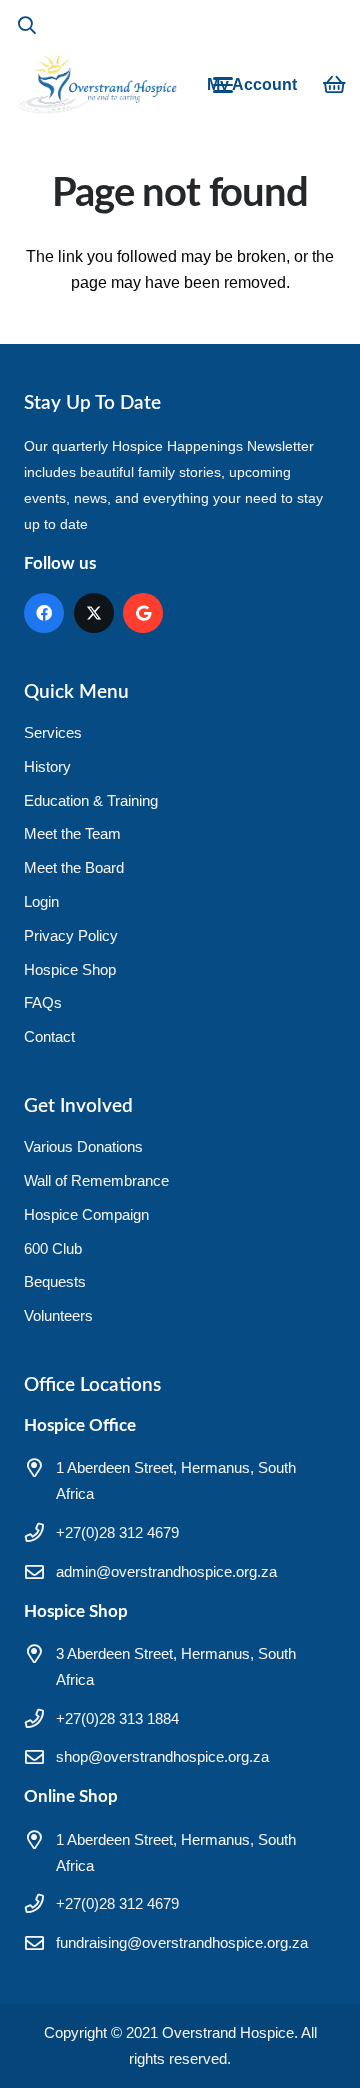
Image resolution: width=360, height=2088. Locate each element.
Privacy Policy (71, 935)
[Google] (143, 613)
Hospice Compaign (86, 1214)
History (47, 766)
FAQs (43, 1002)
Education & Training (91, 800)
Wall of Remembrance (96, 1180)
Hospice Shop (70, 969)
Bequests (55, 1281)
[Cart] (335, 85)
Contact (49, 1036)
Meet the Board (74, 867)
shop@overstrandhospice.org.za (162, 1756)
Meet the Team (72, 833)
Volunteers (58, 1315)
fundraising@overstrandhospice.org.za (182, 1942)
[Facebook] (44, 613)
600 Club (53, 1248)
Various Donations (83, 1146)
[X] (94, 613)
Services (53, 732)
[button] (27, 25)
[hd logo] (97, 85)
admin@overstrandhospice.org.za (166, 1571)
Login (41, 901)
